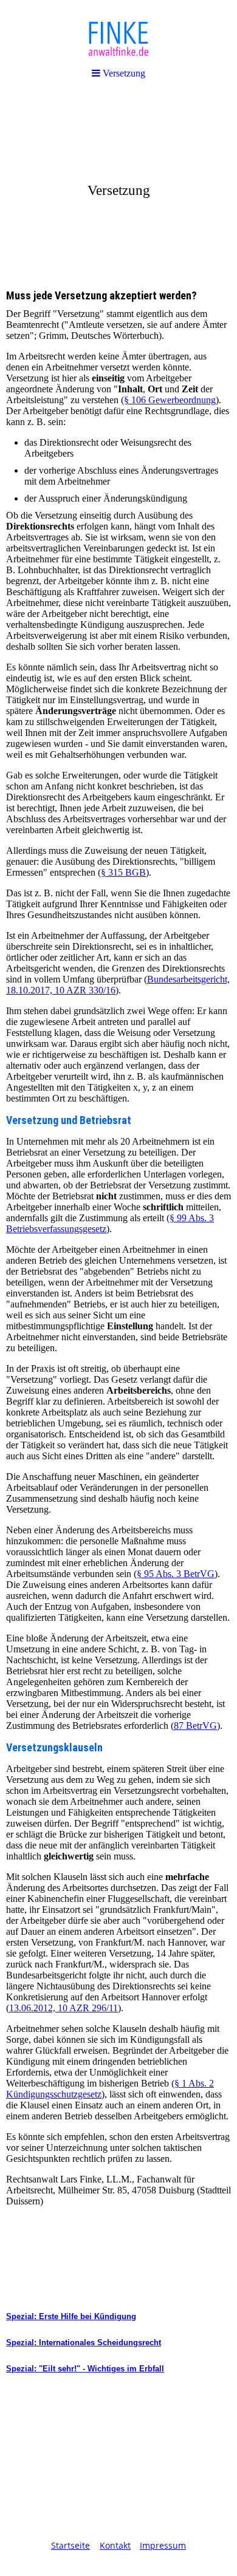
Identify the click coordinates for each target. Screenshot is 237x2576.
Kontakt (115, 2545)
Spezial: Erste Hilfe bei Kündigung (71, 2316)
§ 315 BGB (123, 872)
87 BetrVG (195, 1726)
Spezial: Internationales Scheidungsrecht (84, 2343)
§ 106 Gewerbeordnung (170, 400)
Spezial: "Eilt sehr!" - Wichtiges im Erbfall (85, 2369)
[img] (118, 186)
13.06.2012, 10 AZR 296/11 (64, 2008)
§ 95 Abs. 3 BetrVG (176, 1574)
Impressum (163, 2545)
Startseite (70, 2545)
